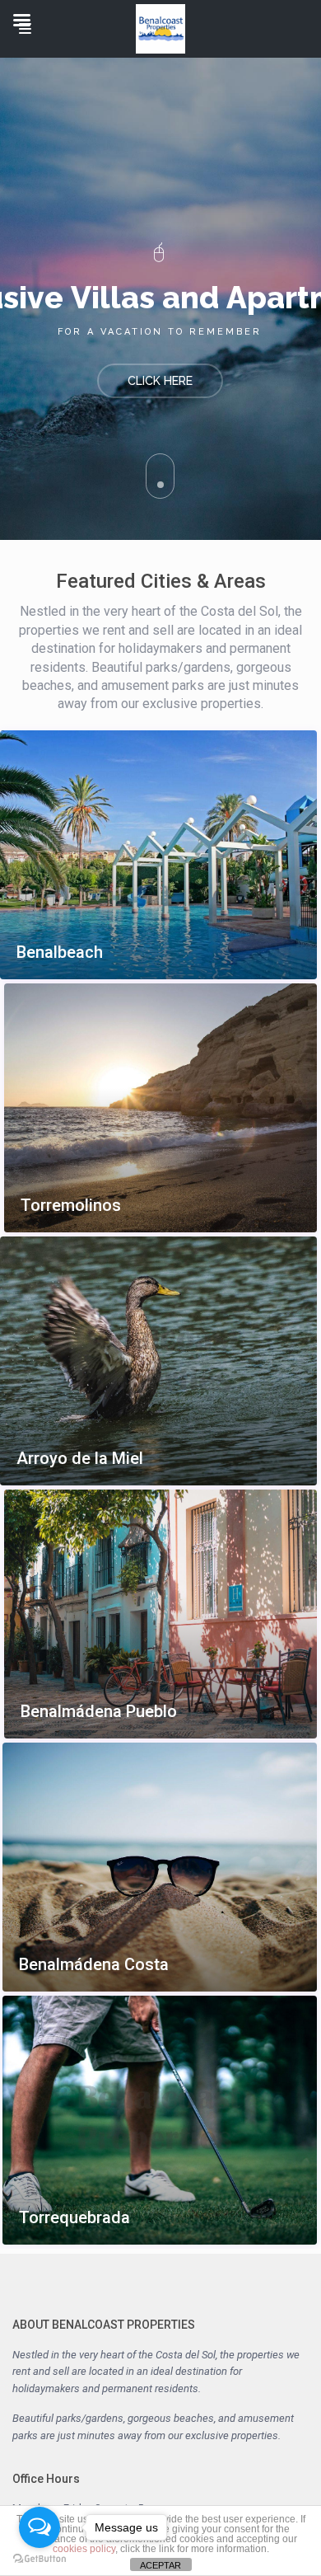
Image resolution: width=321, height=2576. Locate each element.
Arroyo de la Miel (80, 1459)
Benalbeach (60, 953)
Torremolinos (71, 1206)
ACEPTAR (160, 2565)
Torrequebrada (74, 2218)
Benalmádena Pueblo (99, 1712)
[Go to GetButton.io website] (40, 2559)
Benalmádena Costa (94, 1965)
